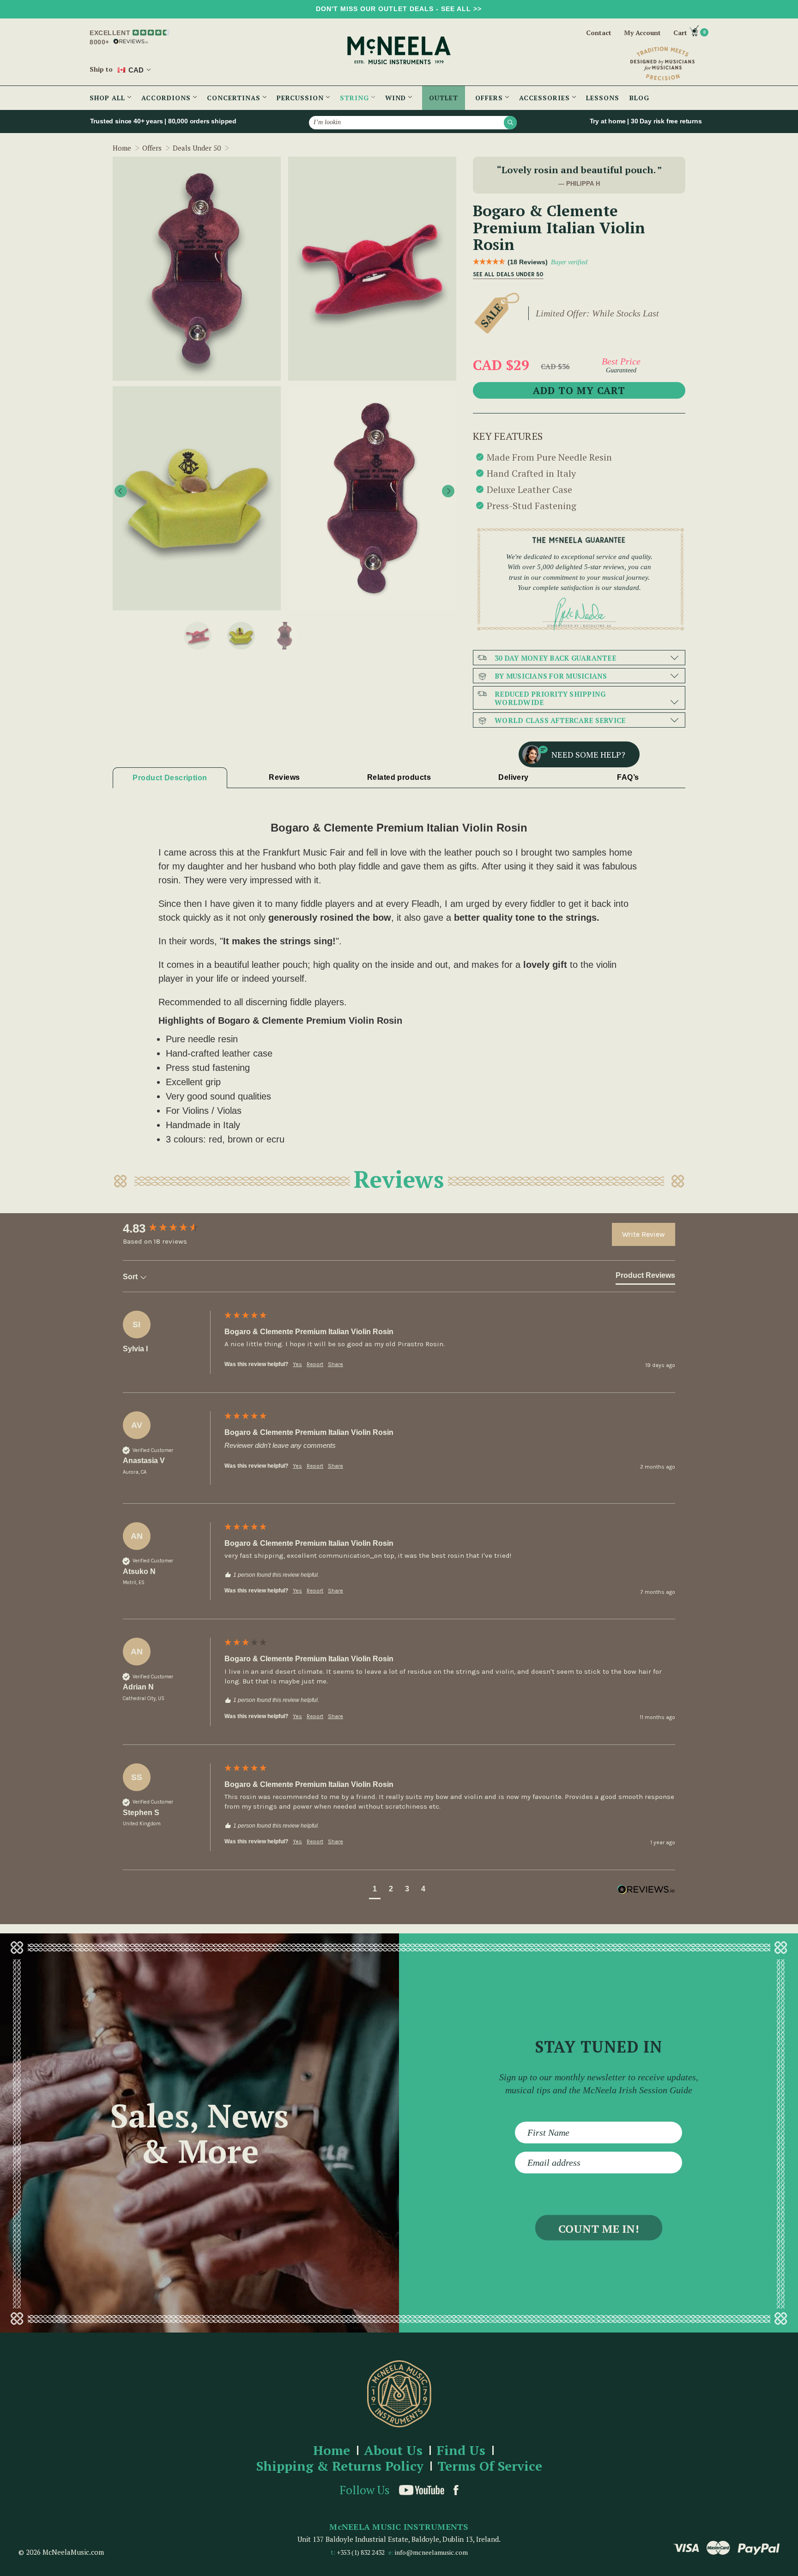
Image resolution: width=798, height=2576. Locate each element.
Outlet (444, 98)
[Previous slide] (121, 491)
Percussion (301, 98)
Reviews (284, 777)
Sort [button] (131, 1277)
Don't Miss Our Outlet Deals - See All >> (399, 9)
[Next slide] (448, 491)
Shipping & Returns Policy (340, 2466)
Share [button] (336, 1364)
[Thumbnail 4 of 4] (284, 636)
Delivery (514, 777)
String (356, 98)
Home (332, 2451)
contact (599, 33)
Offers (490, 98)
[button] (375, 1890)
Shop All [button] (109, 98)
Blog (639, 98)
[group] (171, 1228)
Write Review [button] (644, 1234)
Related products (399, 777)
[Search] (510, 122)
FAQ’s (628, 777)
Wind (397, 98)
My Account (642, 33)
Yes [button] (297, 1364)
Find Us (461, 2451)
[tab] (645, 1277)
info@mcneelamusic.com (431, 2552)
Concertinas (235, 98)
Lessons (603, 98)
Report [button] (315, 1364)
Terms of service (490, 2466)
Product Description (170, 778)
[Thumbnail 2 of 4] (198, 636)
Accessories (546, 98)
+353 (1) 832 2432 (361, 2552)
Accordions (167, 98)
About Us (393, 2451)
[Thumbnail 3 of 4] (241, 636)
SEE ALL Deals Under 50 (508, 274)
